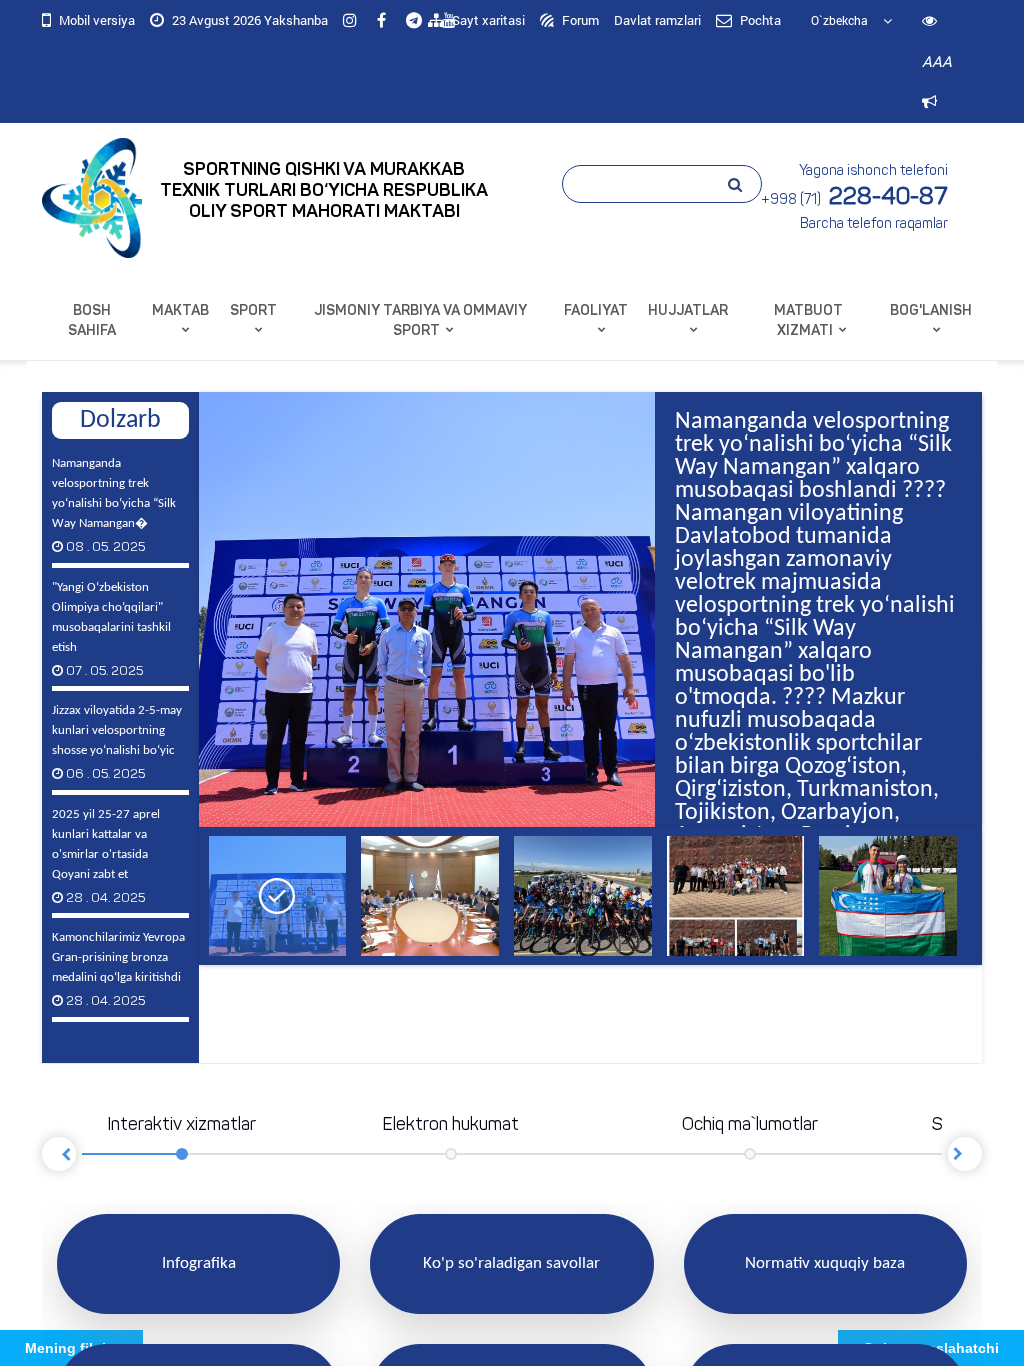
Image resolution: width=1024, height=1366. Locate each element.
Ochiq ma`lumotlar (750, 1126)
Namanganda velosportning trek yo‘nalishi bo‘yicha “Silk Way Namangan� (114, 505)
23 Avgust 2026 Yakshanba (248, 20)
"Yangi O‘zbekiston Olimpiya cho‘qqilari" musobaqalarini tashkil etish (111, 629)
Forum (579, 20)
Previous (169, 620)
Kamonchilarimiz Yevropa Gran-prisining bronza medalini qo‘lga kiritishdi (118, 969)
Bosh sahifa (92, 321)
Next (965, 1154)
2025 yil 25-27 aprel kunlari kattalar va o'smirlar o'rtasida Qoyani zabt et (106, 856)
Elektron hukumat (450, 1126)
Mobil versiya (95, 20)
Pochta (759, 20)
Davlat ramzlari (657, 20)
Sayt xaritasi (487, 20)
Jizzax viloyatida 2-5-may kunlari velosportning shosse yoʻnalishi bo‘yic (117, 742)
